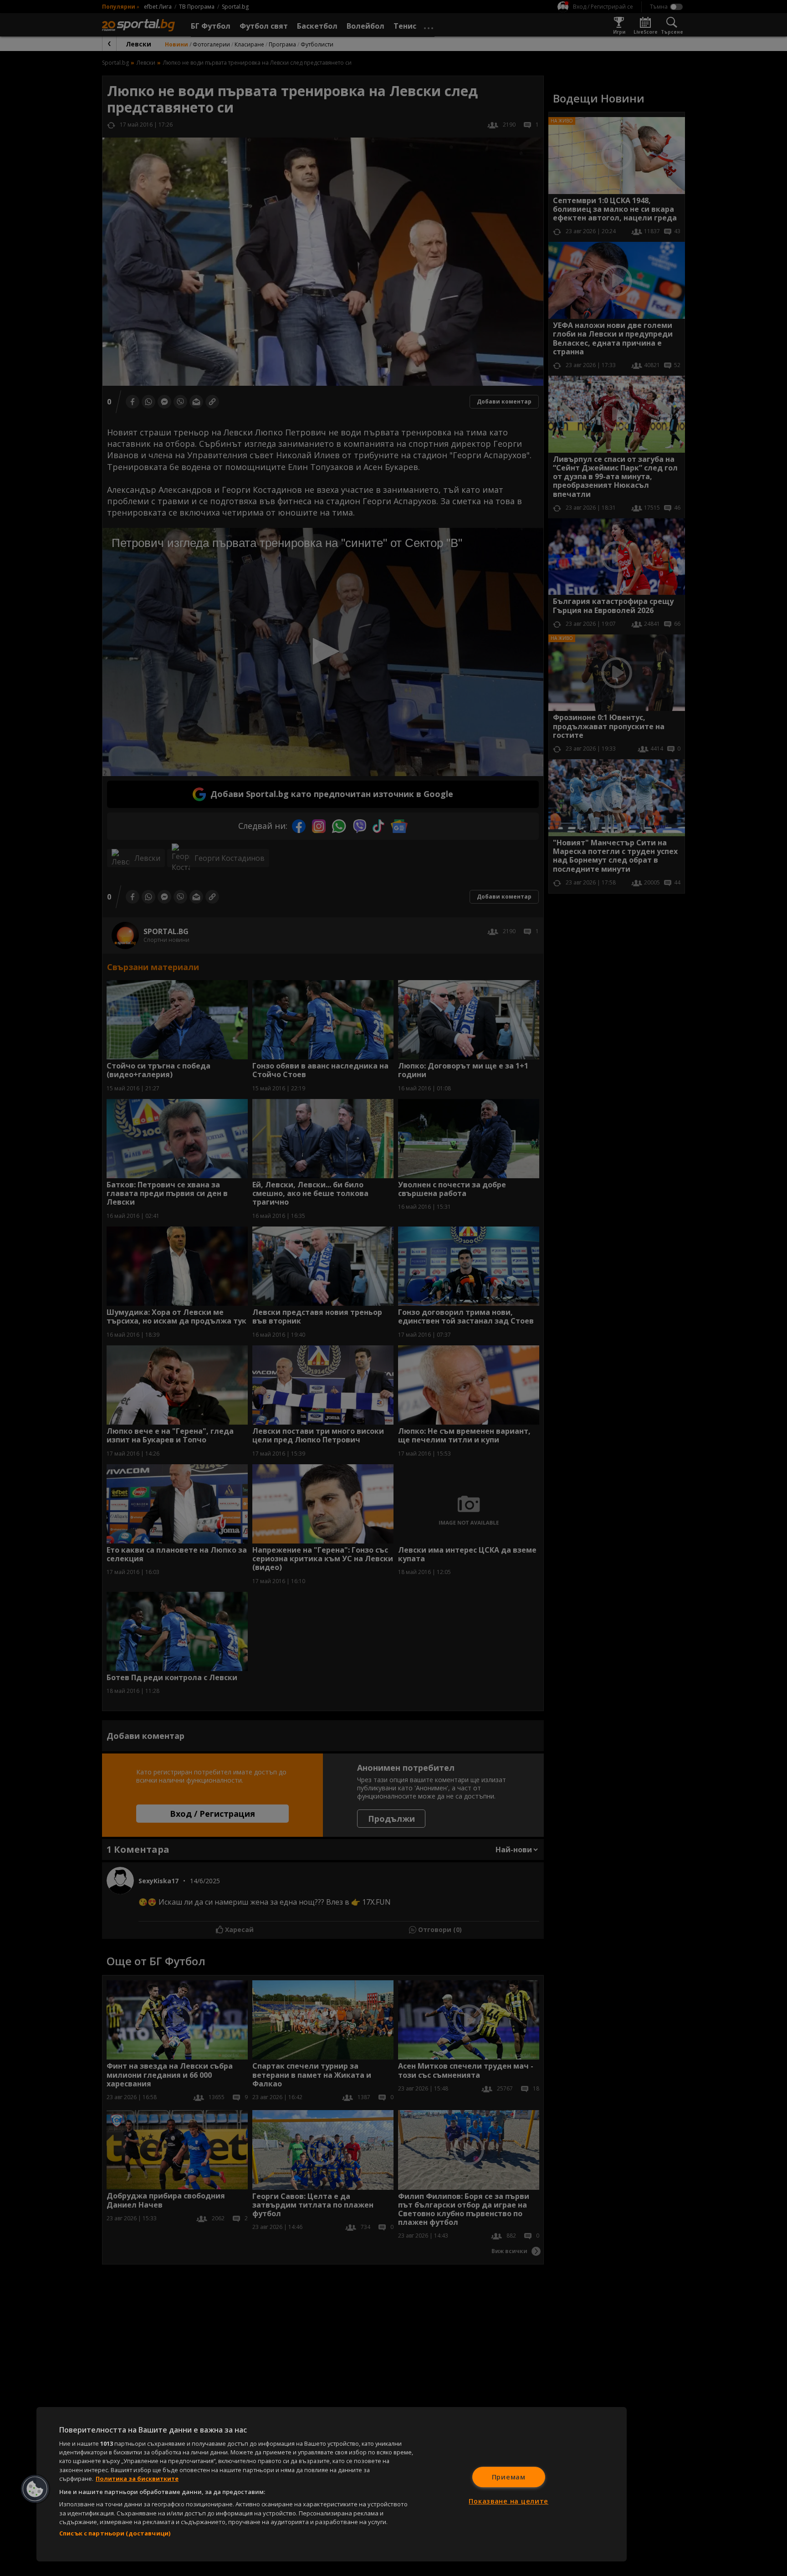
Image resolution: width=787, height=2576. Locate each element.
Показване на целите (508, 2501)
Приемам (509, 2477)
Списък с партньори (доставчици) (115, 2533)
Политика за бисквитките (137, 2479)
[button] (35, 2489)
